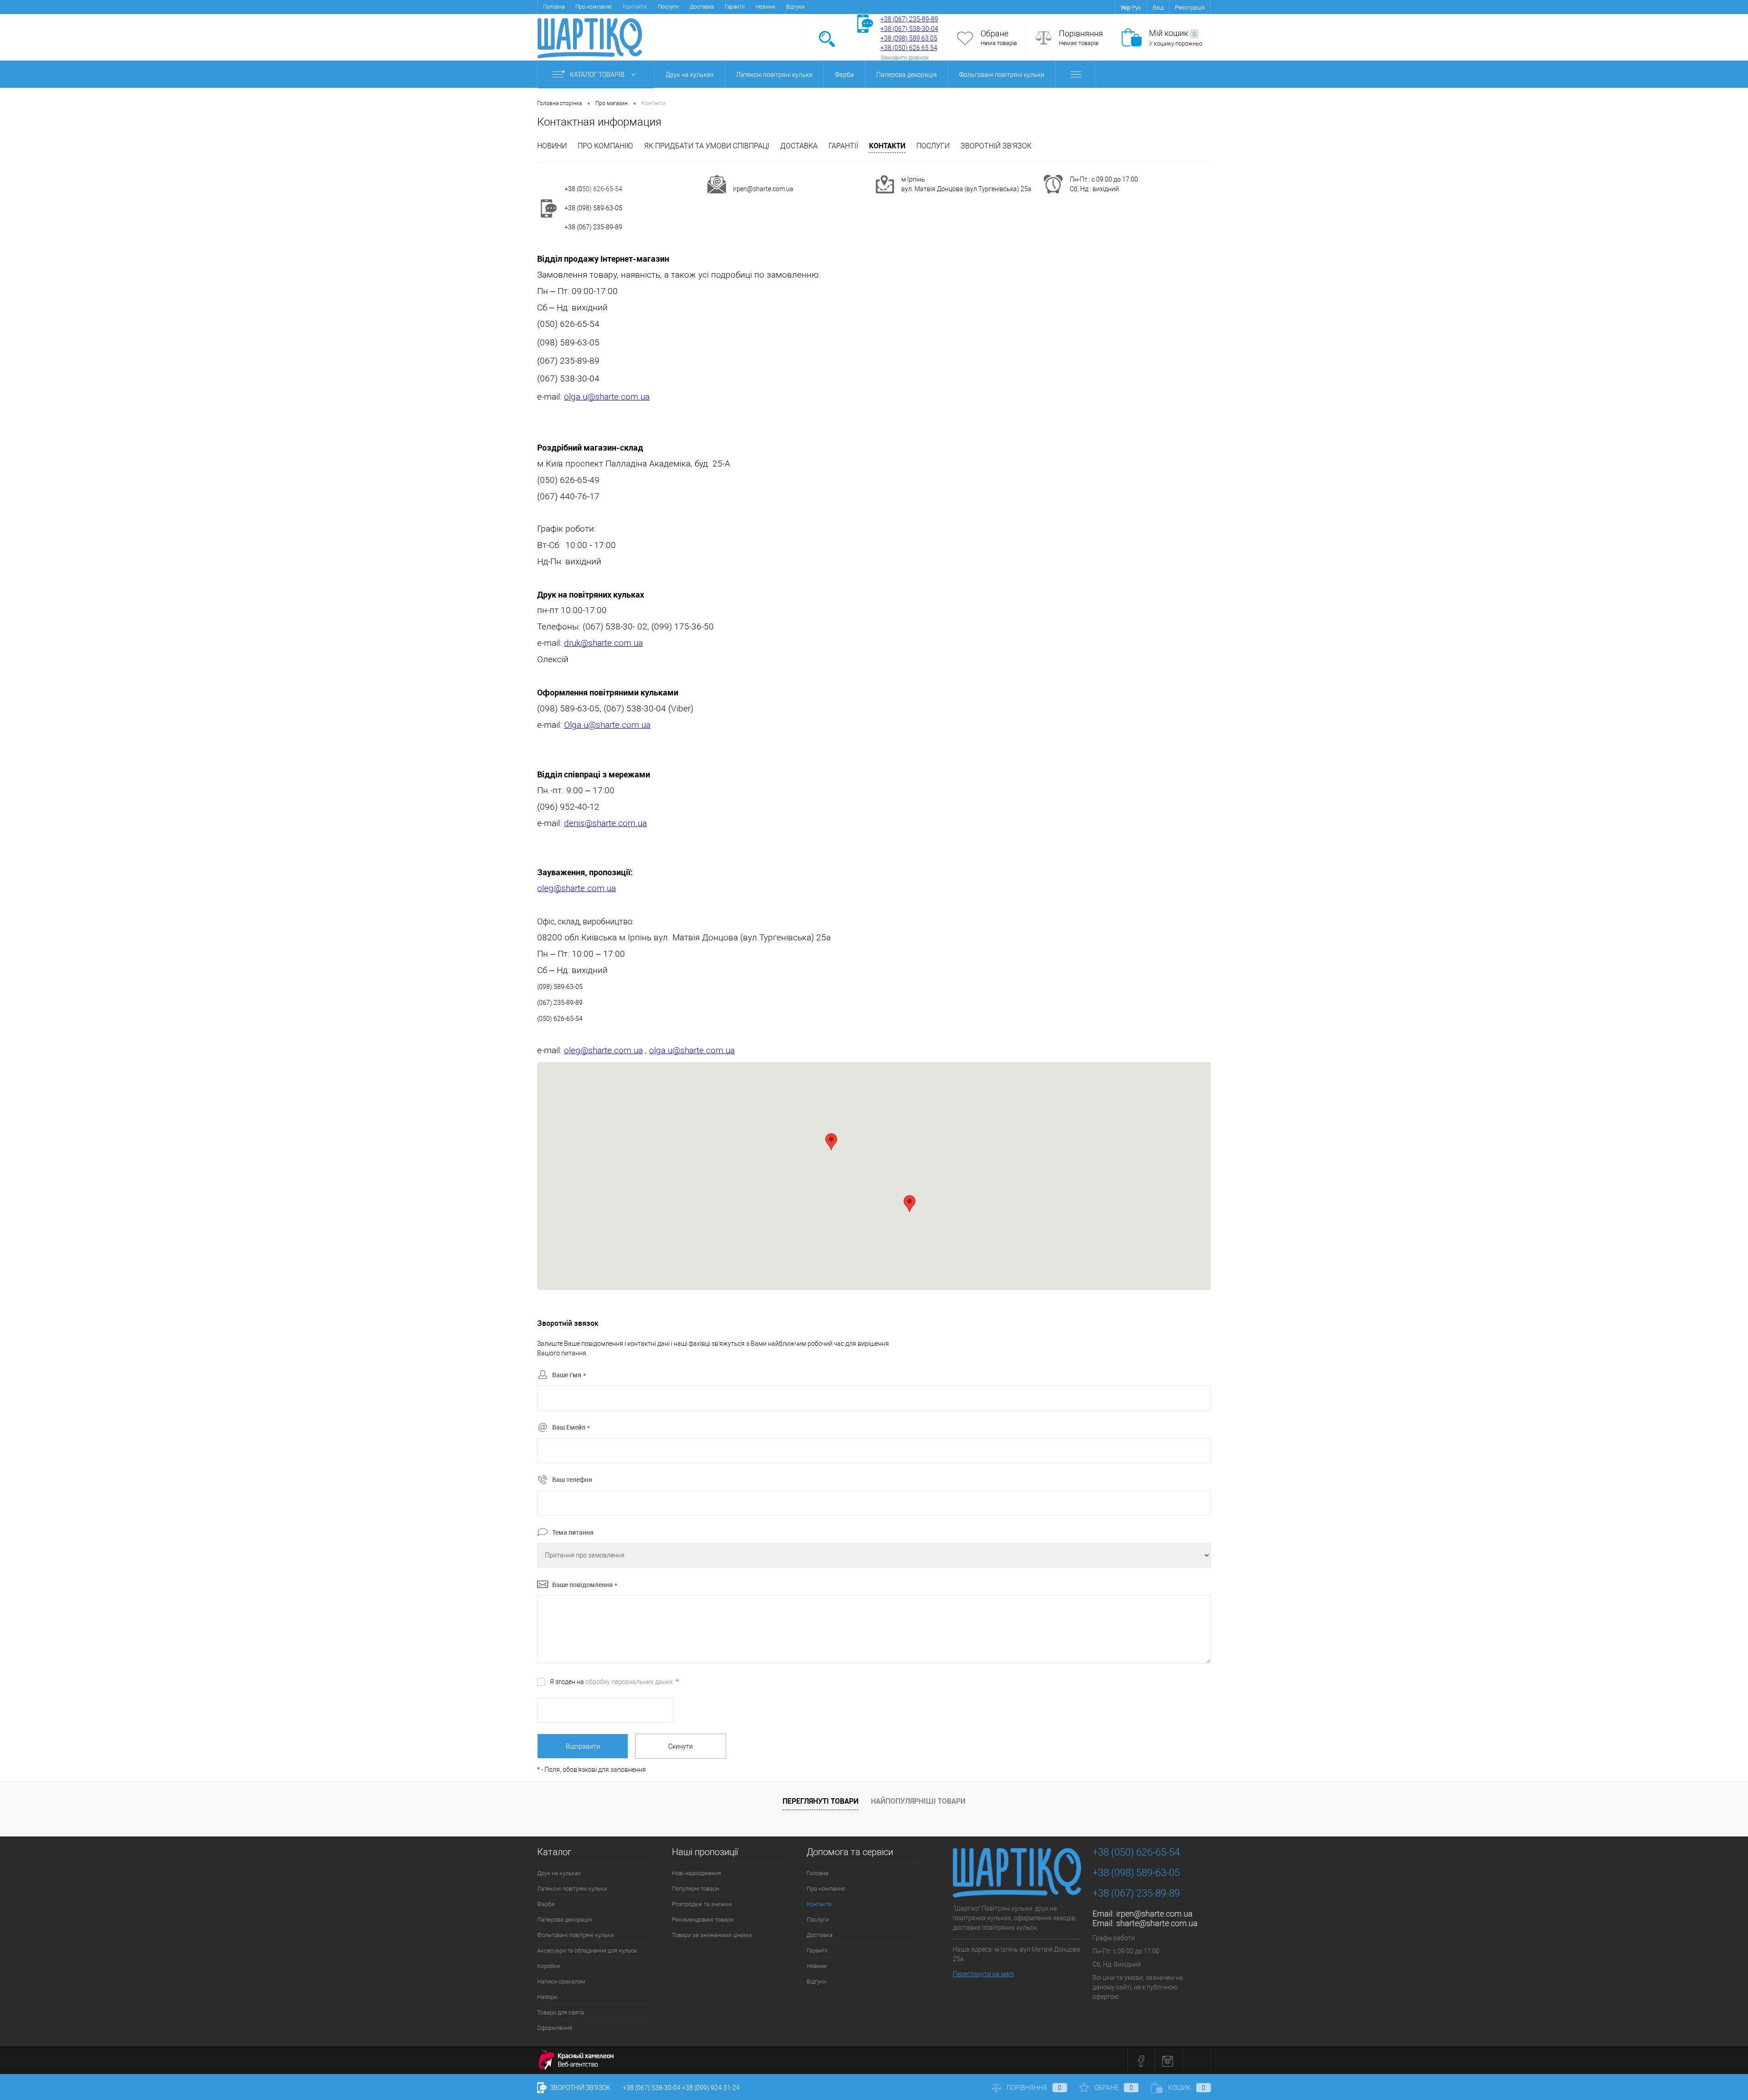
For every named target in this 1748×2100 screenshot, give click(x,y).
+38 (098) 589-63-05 (593, 208)
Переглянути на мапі (983, 1974)
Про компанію (594, 7)
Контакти (887, 146)
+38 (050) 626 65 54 (909, 48)
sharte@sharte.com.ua (1157, 1923)
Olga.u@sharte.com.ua (607, 725)
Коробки (549, 1966)
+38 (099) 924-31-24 (711, 2088)
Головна (554, 7)
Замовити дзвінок (905, 58)
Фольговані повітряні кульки (1002, 75)
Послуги (668, 7)
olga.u (576, 397)
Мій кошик (1172, 33)
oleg (545, 888)
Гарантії (735, 7)
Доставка (702, 7)
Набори (547, 1997)
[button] (910, 1204)
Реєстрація (1190, 8)
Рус (1136, 8)
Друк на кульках (690, 75)
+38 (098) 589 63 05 (909, 38)
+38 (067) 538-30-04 (652, 2088)
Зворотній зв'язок (996, 146)
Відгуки (795, 7)
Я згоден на (614, 1682)
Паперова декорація (907, 75)
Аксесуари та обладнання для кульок (587, 1950)
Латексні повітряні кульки (774, 75)
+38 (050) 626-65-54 (1136, 1852)
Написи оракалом (561, 1981)
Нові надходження (696, 1873)
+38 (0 (573, 189)
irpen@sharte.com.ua (763, 189)
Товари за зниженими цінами (712, 1935)
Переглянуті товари (821, 1801)
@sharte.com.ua (618, 397)
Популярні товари (696, 1889)
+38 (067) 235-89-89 (909, 19)
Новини (765, 7)
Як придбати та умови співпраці (707, 146)
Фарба (844, 75)
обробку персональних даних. (630, 1682)
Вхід (1158, 8)
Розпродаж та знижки (702, 1904)
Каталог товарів (598, 75)
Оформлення (555, 2028)
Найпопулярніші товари (918, 1801)
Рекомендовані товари (703, 1920)
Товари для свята (561, 2012)
